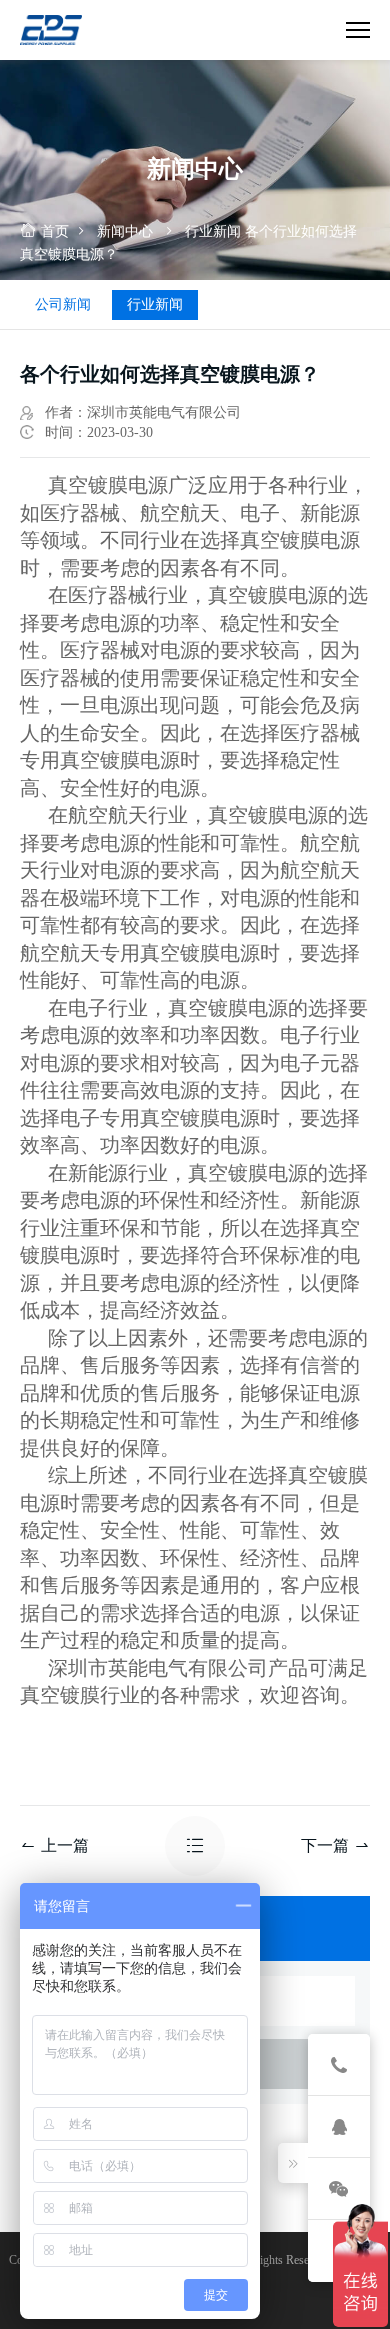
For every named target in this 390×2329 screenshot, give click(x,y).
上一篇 (65, 1845)
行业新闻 (213, 231)
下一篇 (325, 1845)
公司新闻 (63, 304)
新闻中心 (125, 231)
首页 (55, 231)
